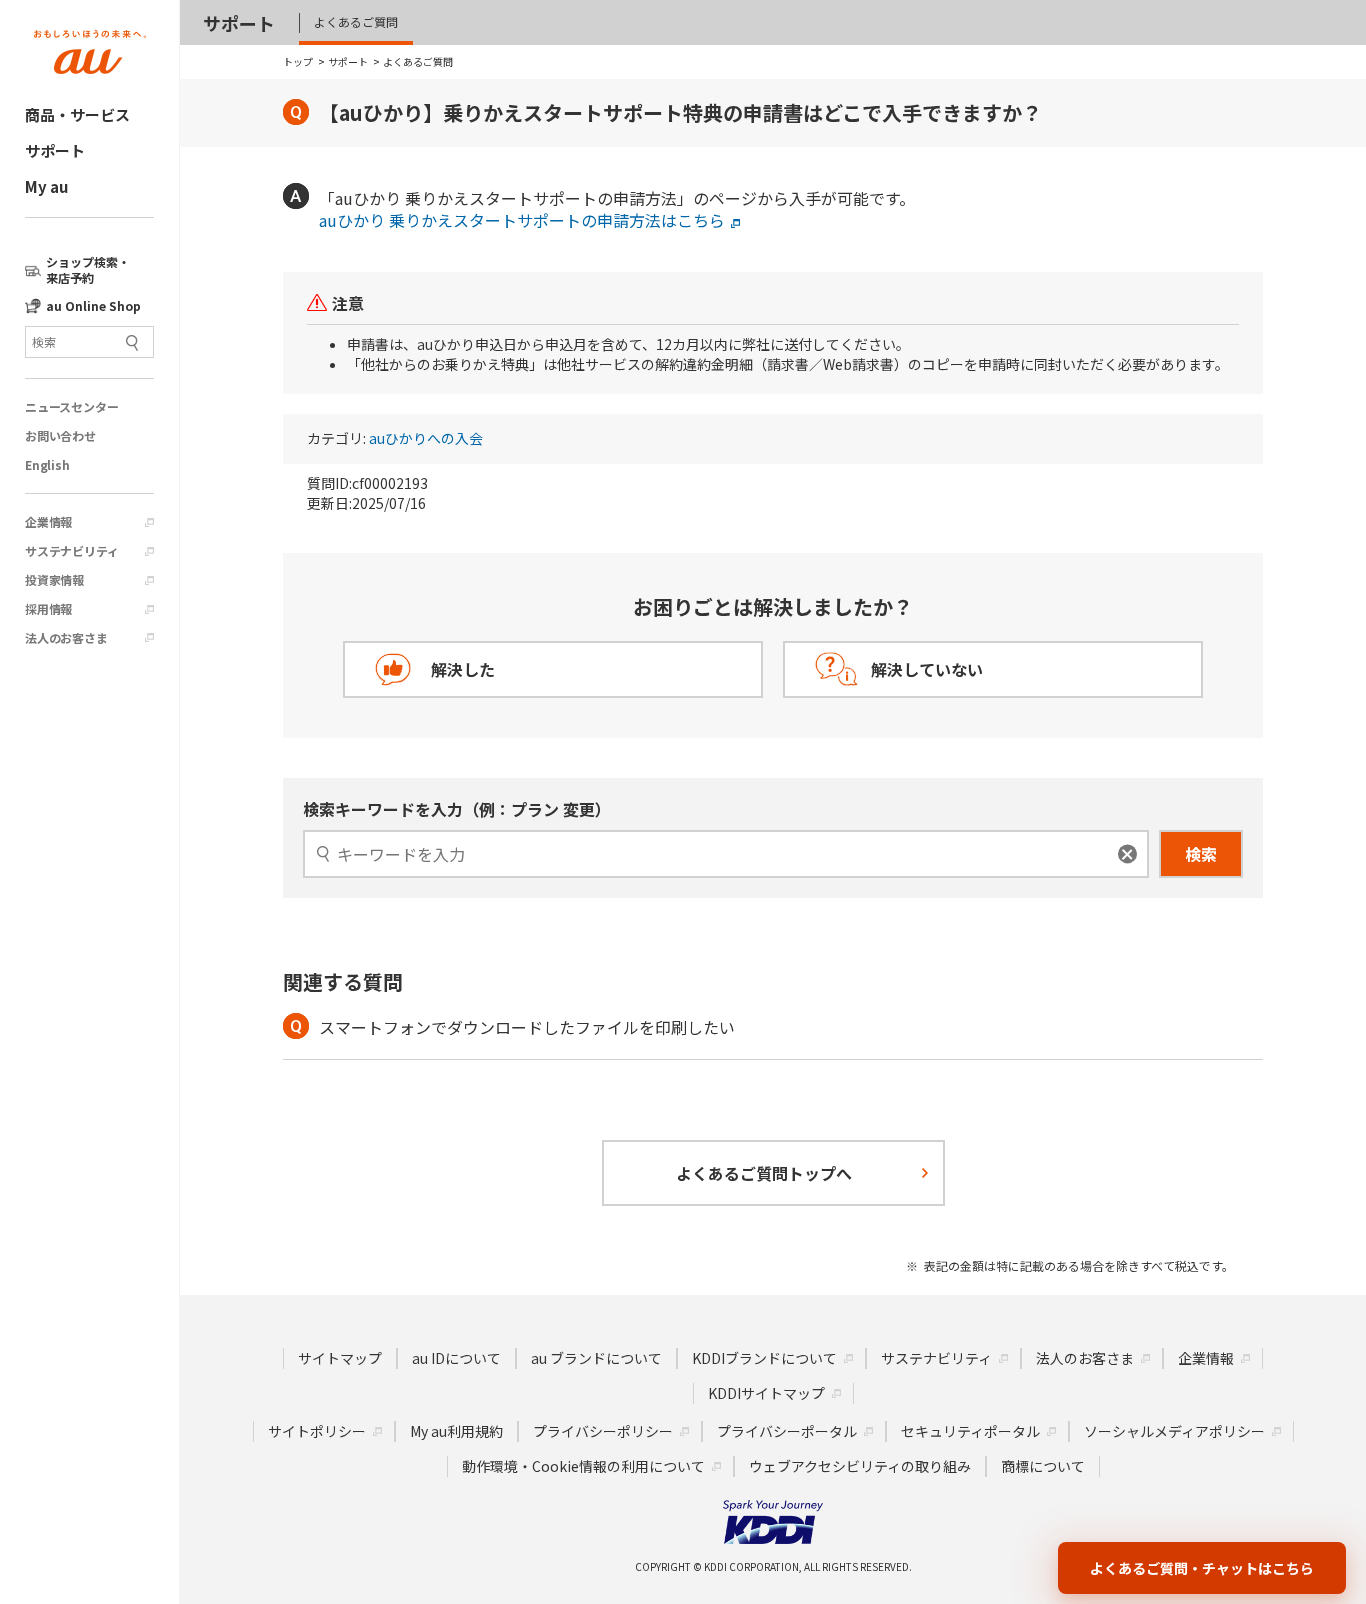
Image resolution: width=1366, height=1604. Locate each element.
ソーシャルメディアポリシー (1174, 1431)
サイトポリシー (317, 1431)
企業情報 (48, 522)
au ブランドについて (596, 1358)
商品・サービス (77, 114)
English (47, 465)
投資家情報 (54, 580)
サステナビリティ (71, 551)
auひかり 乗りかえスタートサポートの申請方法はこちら (522, 220)
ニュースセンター (71, 407)
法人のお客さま (66, 638)
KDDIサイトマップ (766, 1393)
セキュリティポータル (970, 1431)
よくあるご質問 (356, 21)
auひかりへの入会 (426, 438)
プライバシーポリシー (603, 1431)
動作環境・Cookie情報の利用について (583, 1466)
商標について (1043, 1466)
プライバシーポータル (787, 1431)
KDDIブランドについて (764, 1358)
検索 (1201, 854)
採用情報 (48, 609)
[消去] (1127, 854)
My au (46, 186)
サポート (55, 150)
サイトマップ (340, 1358)
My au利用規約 (456, 1431)
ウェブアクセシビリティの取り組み (860, 1466)
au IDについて (456, 1358)
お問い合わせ (60, 436)
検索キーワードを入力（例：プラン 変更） (457, 809)
